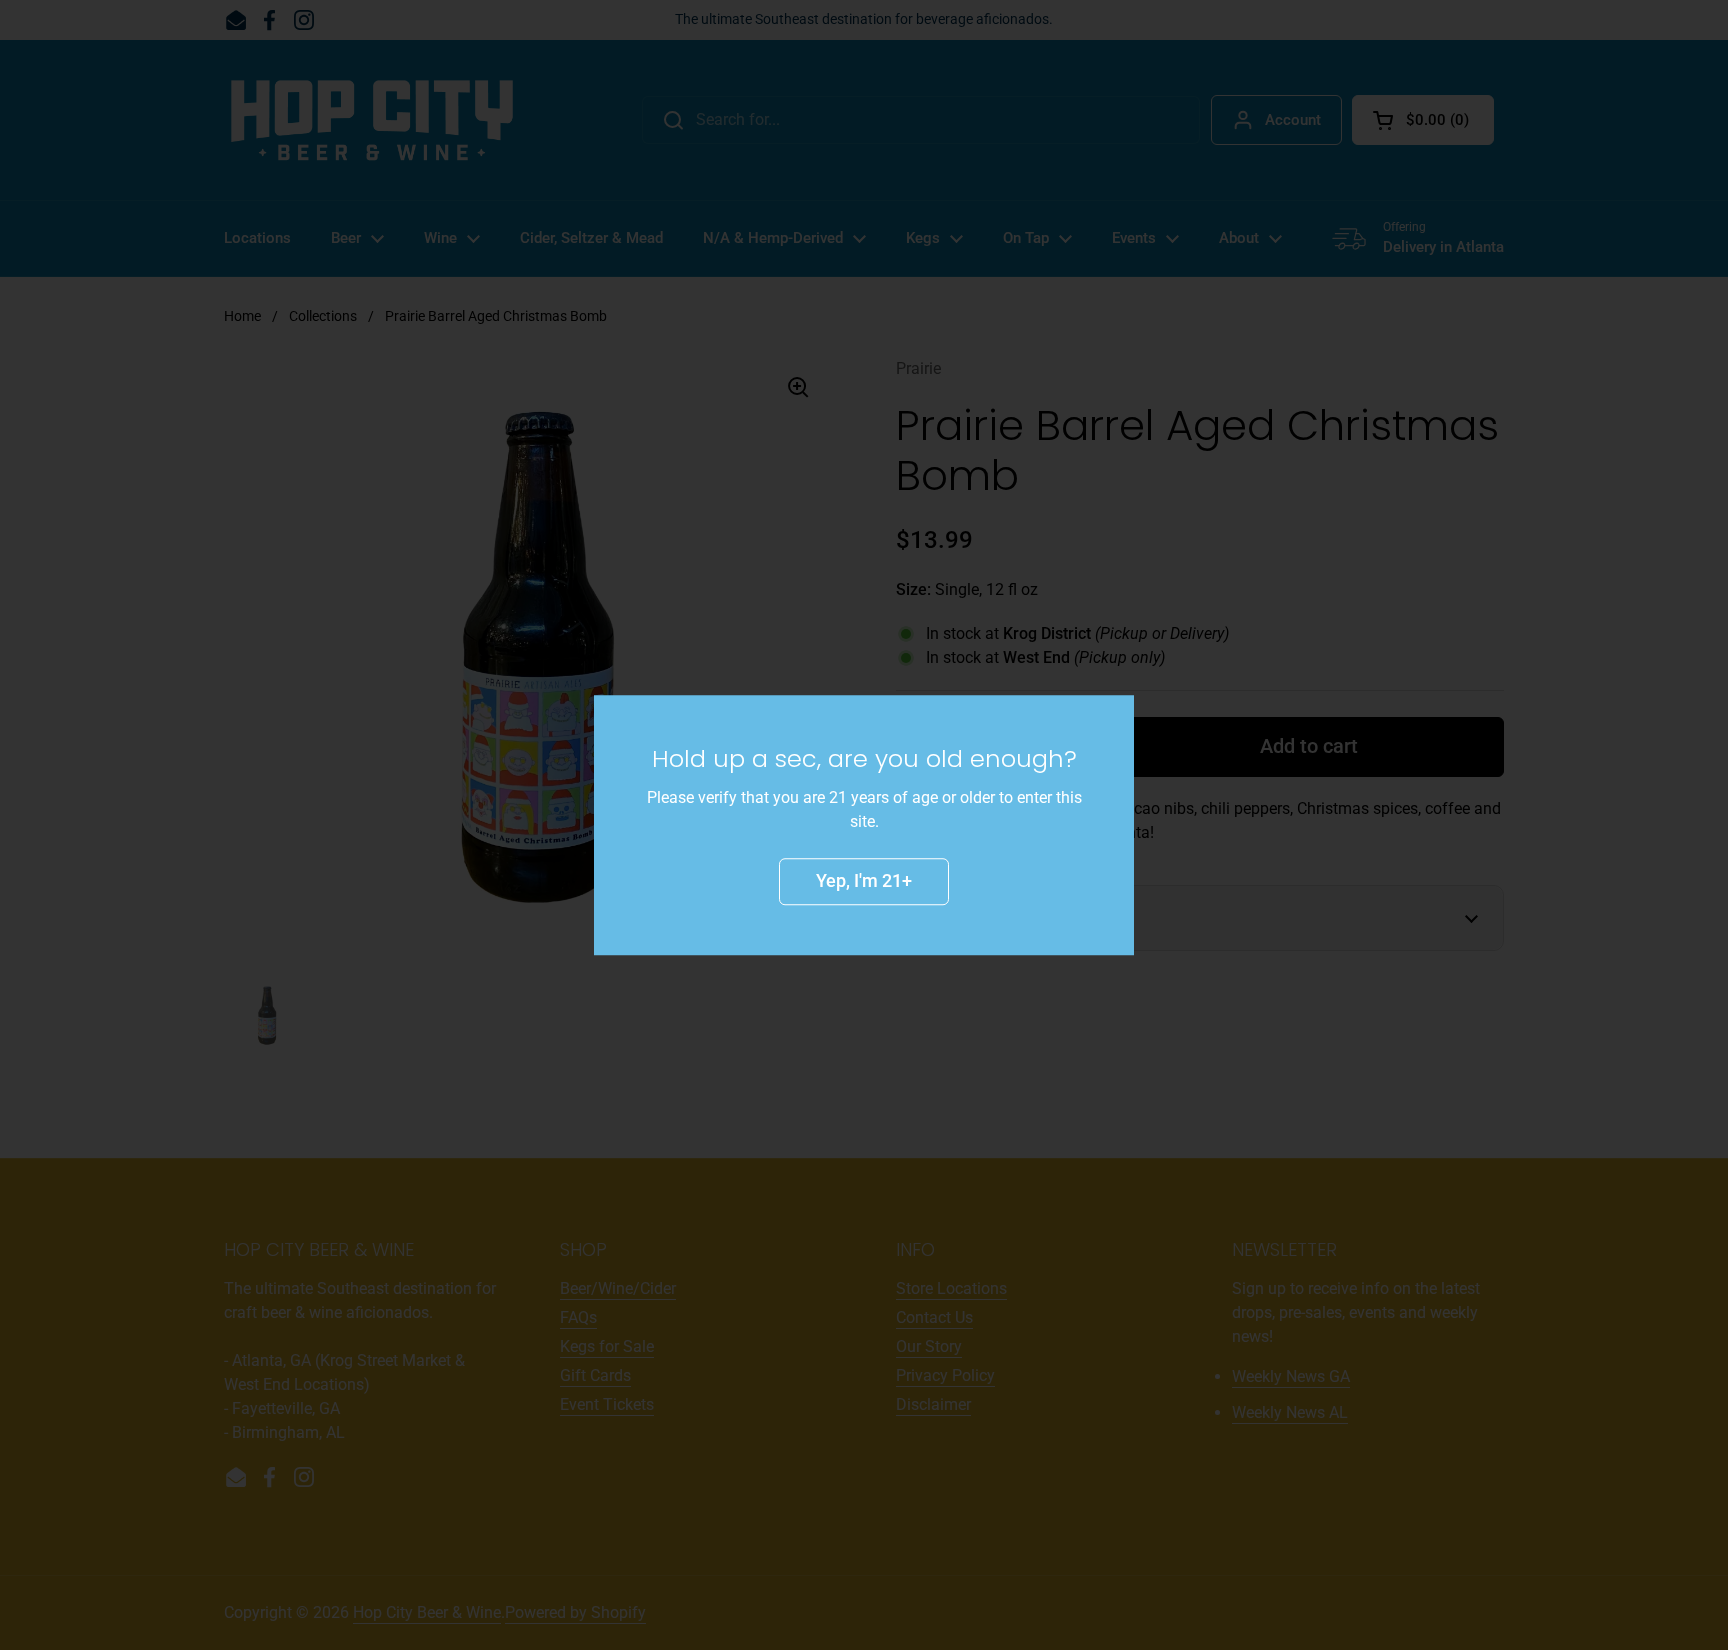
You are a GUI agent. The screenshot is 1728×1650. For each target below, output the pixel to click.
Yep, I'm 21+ (864, 880)
